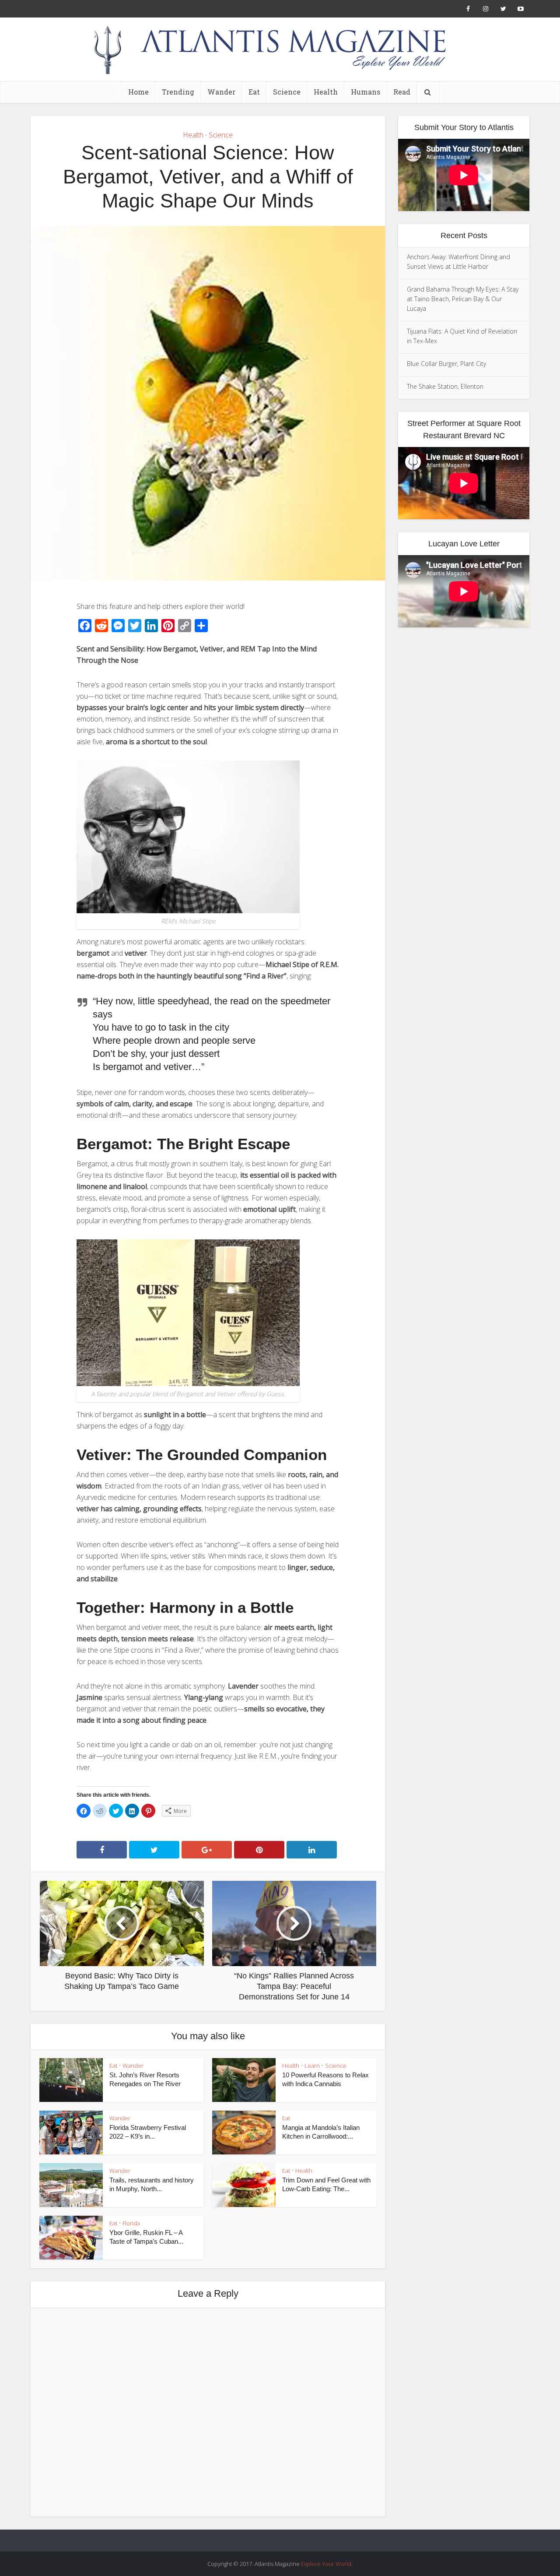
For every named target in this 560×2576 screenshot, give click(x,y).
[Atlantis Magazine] (280, 49)
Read (402, 92)
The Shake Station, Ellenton (445, 386)
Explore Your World (326, 2564)
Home (138, 92)
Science (287, 92)
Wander (221, 92)
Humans (366, 92)
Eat (254, 92)
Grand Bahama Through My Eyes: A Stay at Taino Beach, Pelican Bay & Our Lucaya (463, 299)
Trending (178, 92)
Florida (131, 2223)
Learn (312, 2066)
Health (326, 92)
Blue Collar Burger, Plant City (446, 364)
